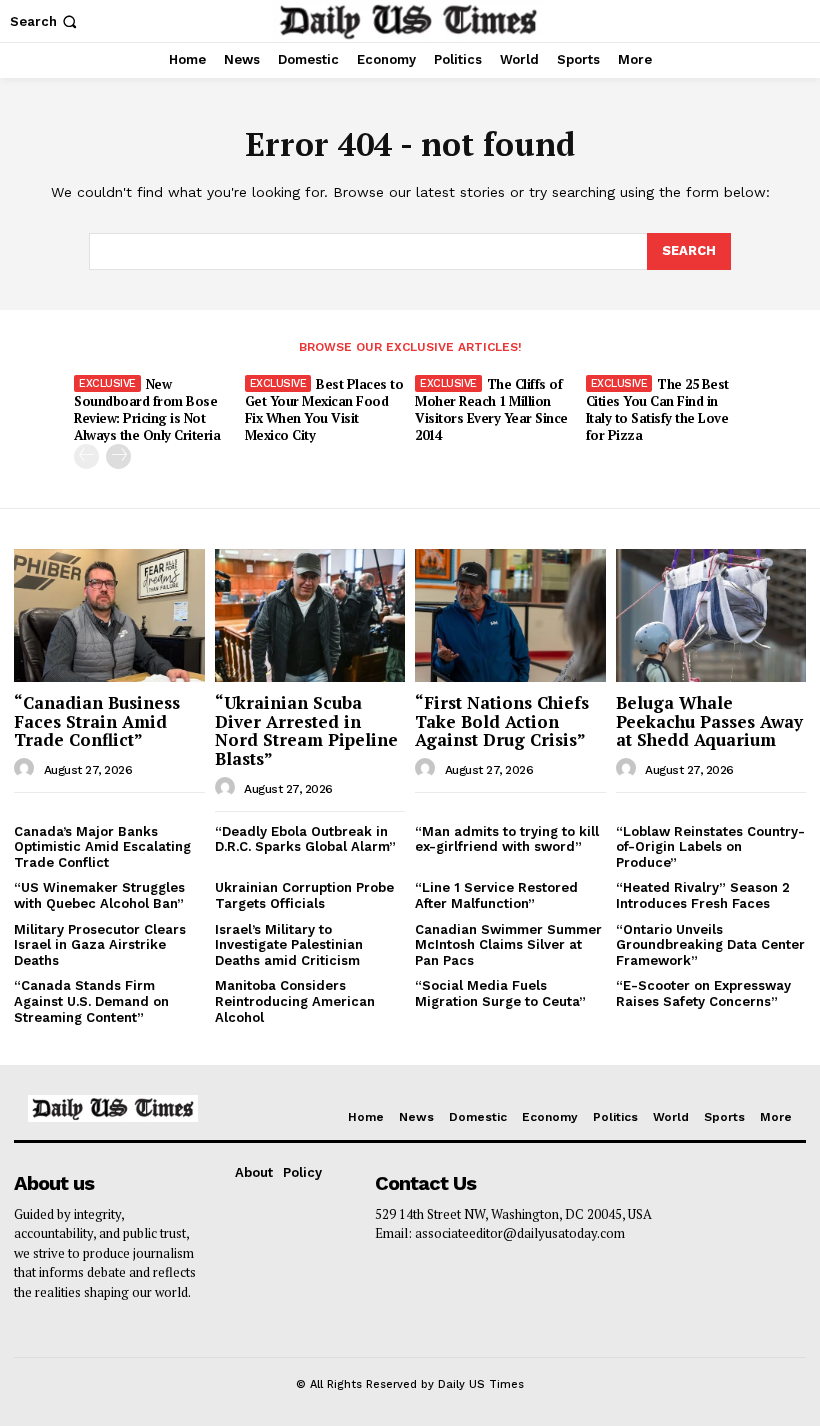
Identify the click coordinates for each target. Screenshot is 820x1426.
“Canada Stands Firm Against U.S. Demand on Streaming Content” (91, 1001)
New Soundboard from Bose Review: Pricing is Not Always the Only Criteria (147, 409)
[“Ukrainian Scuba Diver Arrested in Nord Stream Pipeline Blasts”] (310, 615)
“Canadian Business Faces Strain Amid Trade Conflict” (97, 721)
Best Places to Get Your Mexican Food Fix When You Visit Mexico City (324, 409)
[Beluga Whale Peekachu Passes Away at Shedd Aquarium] (711, 615)
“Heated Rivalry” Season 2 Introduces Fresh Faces (703, 895)
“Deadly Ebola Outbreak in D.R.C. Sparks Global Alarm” (305, 839)
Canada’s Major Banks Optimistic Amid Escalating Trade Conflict (102, 847)
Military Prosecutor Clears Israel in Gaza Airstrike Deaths (100, 945)
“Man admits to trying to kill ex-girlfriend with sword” (507, 839)
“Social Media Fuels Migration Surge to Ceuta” (500, 993)
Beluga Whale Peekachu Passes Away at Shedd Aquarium (709, 721)
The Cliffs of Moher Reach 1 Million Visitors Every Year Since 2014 (491, 409)
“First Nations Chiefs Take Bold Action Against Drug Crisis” (502, 721)
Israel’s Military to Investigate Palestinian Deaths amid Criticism (289, 945)
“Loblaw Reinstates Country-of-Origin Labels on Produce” (710, 847)
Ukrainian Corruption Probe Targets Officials (304, 895)
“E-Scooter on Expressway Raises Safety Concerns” (703, 993)
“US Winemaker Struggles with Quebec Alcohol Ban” (99, 895)
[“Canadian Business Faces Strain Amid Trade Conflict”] (109, 615)
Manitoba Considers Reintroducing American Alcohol (295, 1001)
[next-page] (118, 456)
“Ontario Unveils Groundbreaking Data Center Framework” (710, 945)
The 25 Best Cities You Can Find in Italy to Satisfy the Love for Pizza (657, 409)
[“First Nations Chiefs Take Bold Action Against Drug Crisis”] (510, 615)
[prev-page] (86, 456)
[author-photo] (27, 769)
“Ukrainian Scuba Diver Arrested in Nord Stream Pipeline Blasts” (306, 730)
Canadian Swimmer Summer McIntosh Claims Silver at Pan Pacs (508, 945)
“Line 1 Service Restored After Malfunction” (496, 895)
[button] (45, 21)
